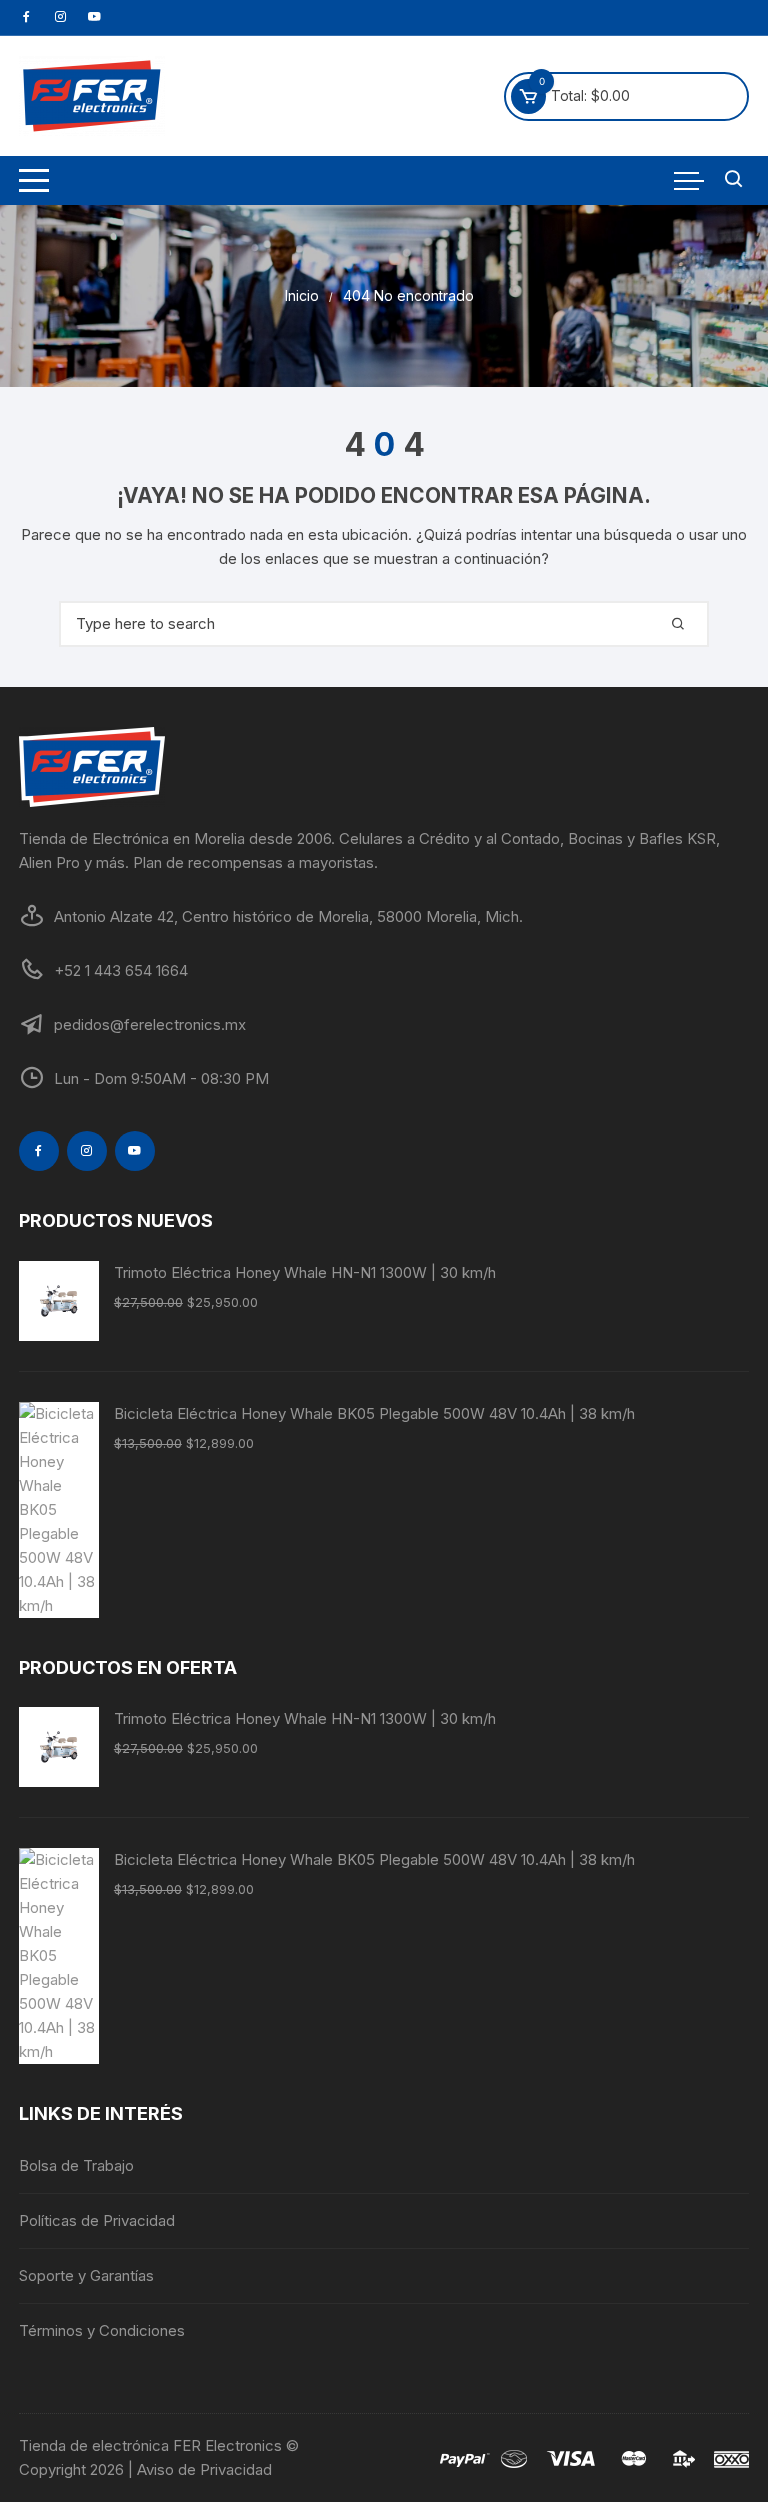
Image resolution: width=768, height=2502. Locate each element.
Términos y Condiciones (102, 2330)
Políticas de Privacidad (97, 2220)
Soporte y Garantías (86, 2275)
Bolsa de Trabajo (76, 2165)
